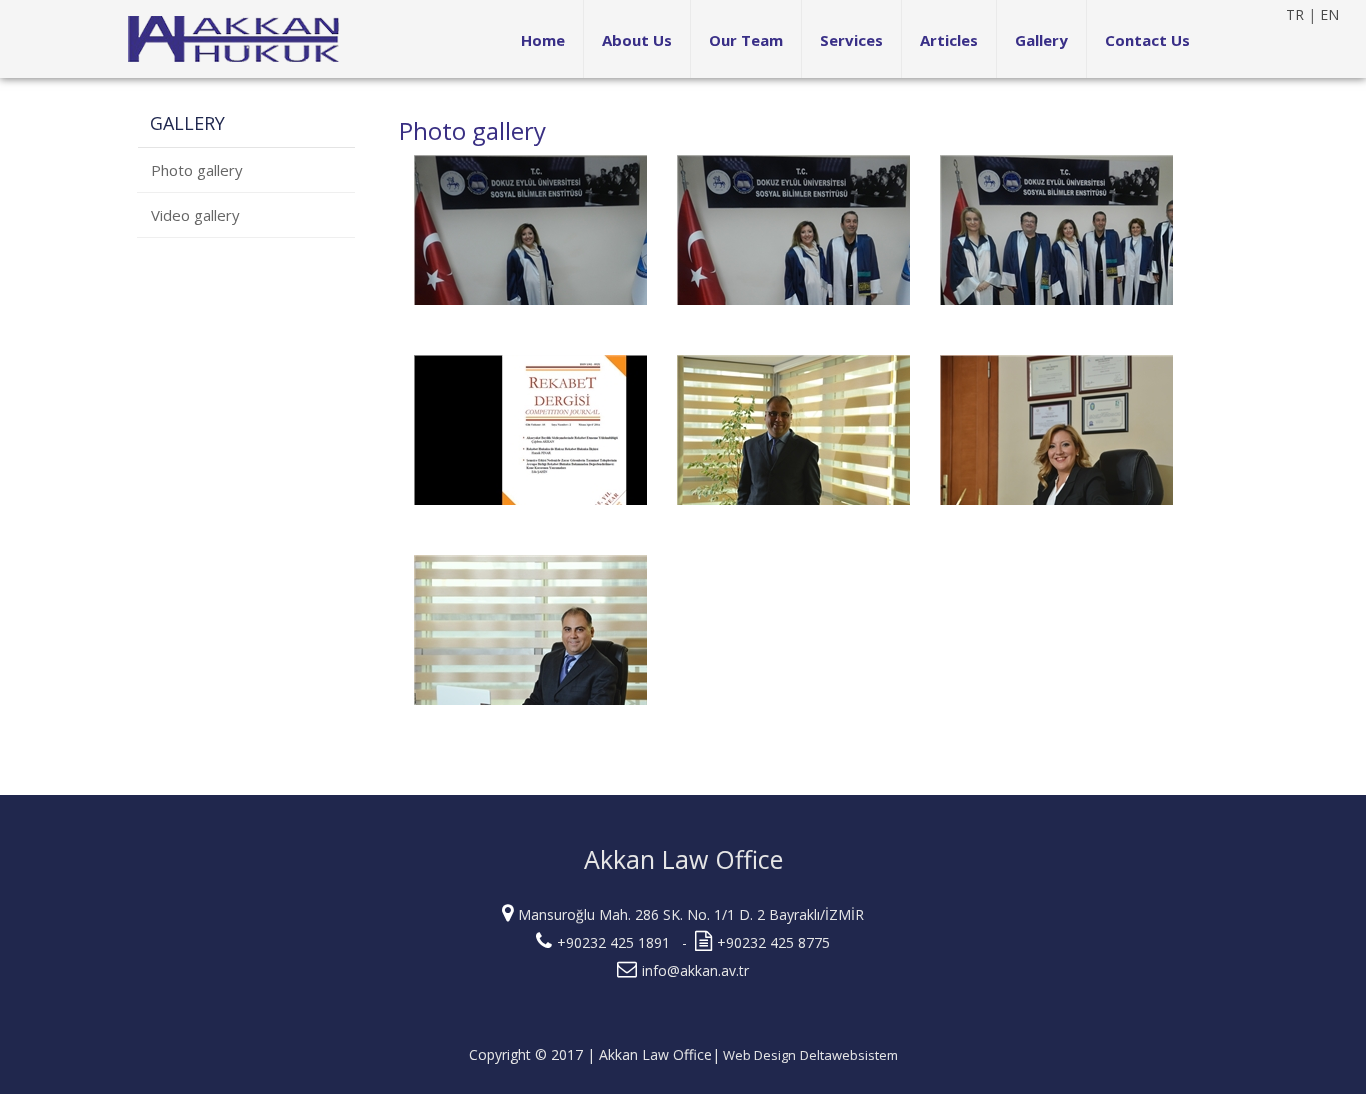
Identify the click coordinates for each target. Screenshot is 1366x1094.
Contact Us (1147, 40)
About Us (637, 40)
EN (1329, 14)
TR (1295, 14)
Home (543, 40)
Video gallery (195, 215)
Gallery (1041, 40)
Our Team (746, 40)
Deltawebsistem (849, 1055)
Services (851, 40)
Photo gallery (197, 170)
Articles (949, 40)
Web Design (758, 1055)
